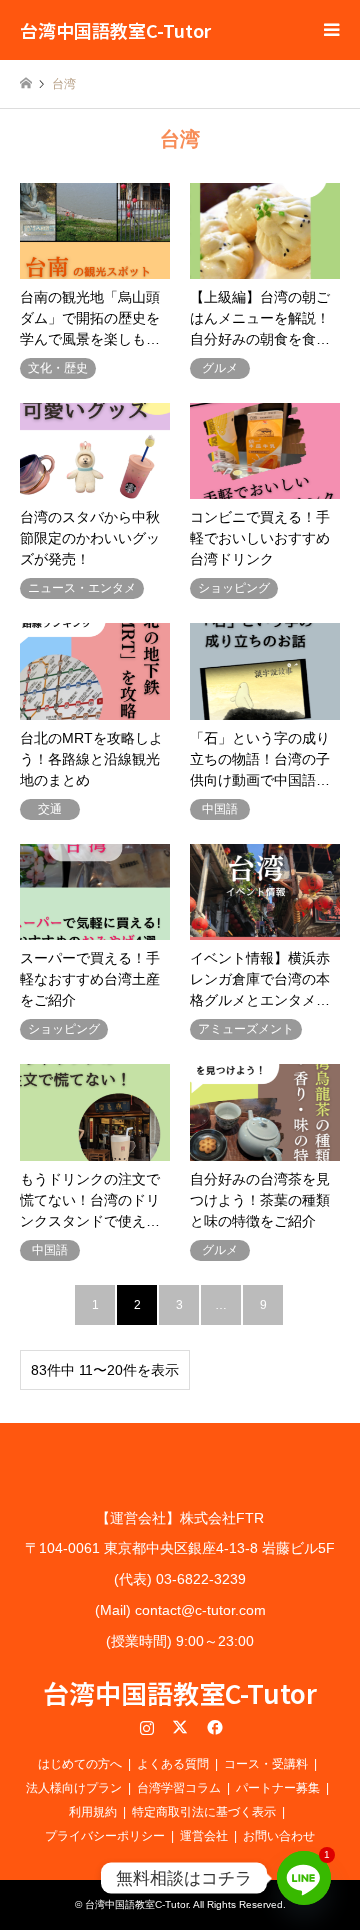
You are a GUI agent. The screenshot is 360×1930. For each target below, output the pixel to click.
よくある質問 (173, 1764)
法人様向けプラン (74, 1788)
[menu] (330, 30)
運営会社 (204, 1836)
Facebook (213, 1727)
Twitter (180, 1727)
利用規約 (93, 1812)
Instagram (147, 1727)
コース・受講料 (266, 1764)
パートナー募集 (278, 1788)
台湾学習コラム (179, 1788)
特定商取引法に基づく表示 (204, 1812)
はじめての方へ (80, 1764)
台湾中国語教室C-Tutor (180, 1692)
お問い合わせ (279, 1836)
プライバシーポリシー (105, 1836)
